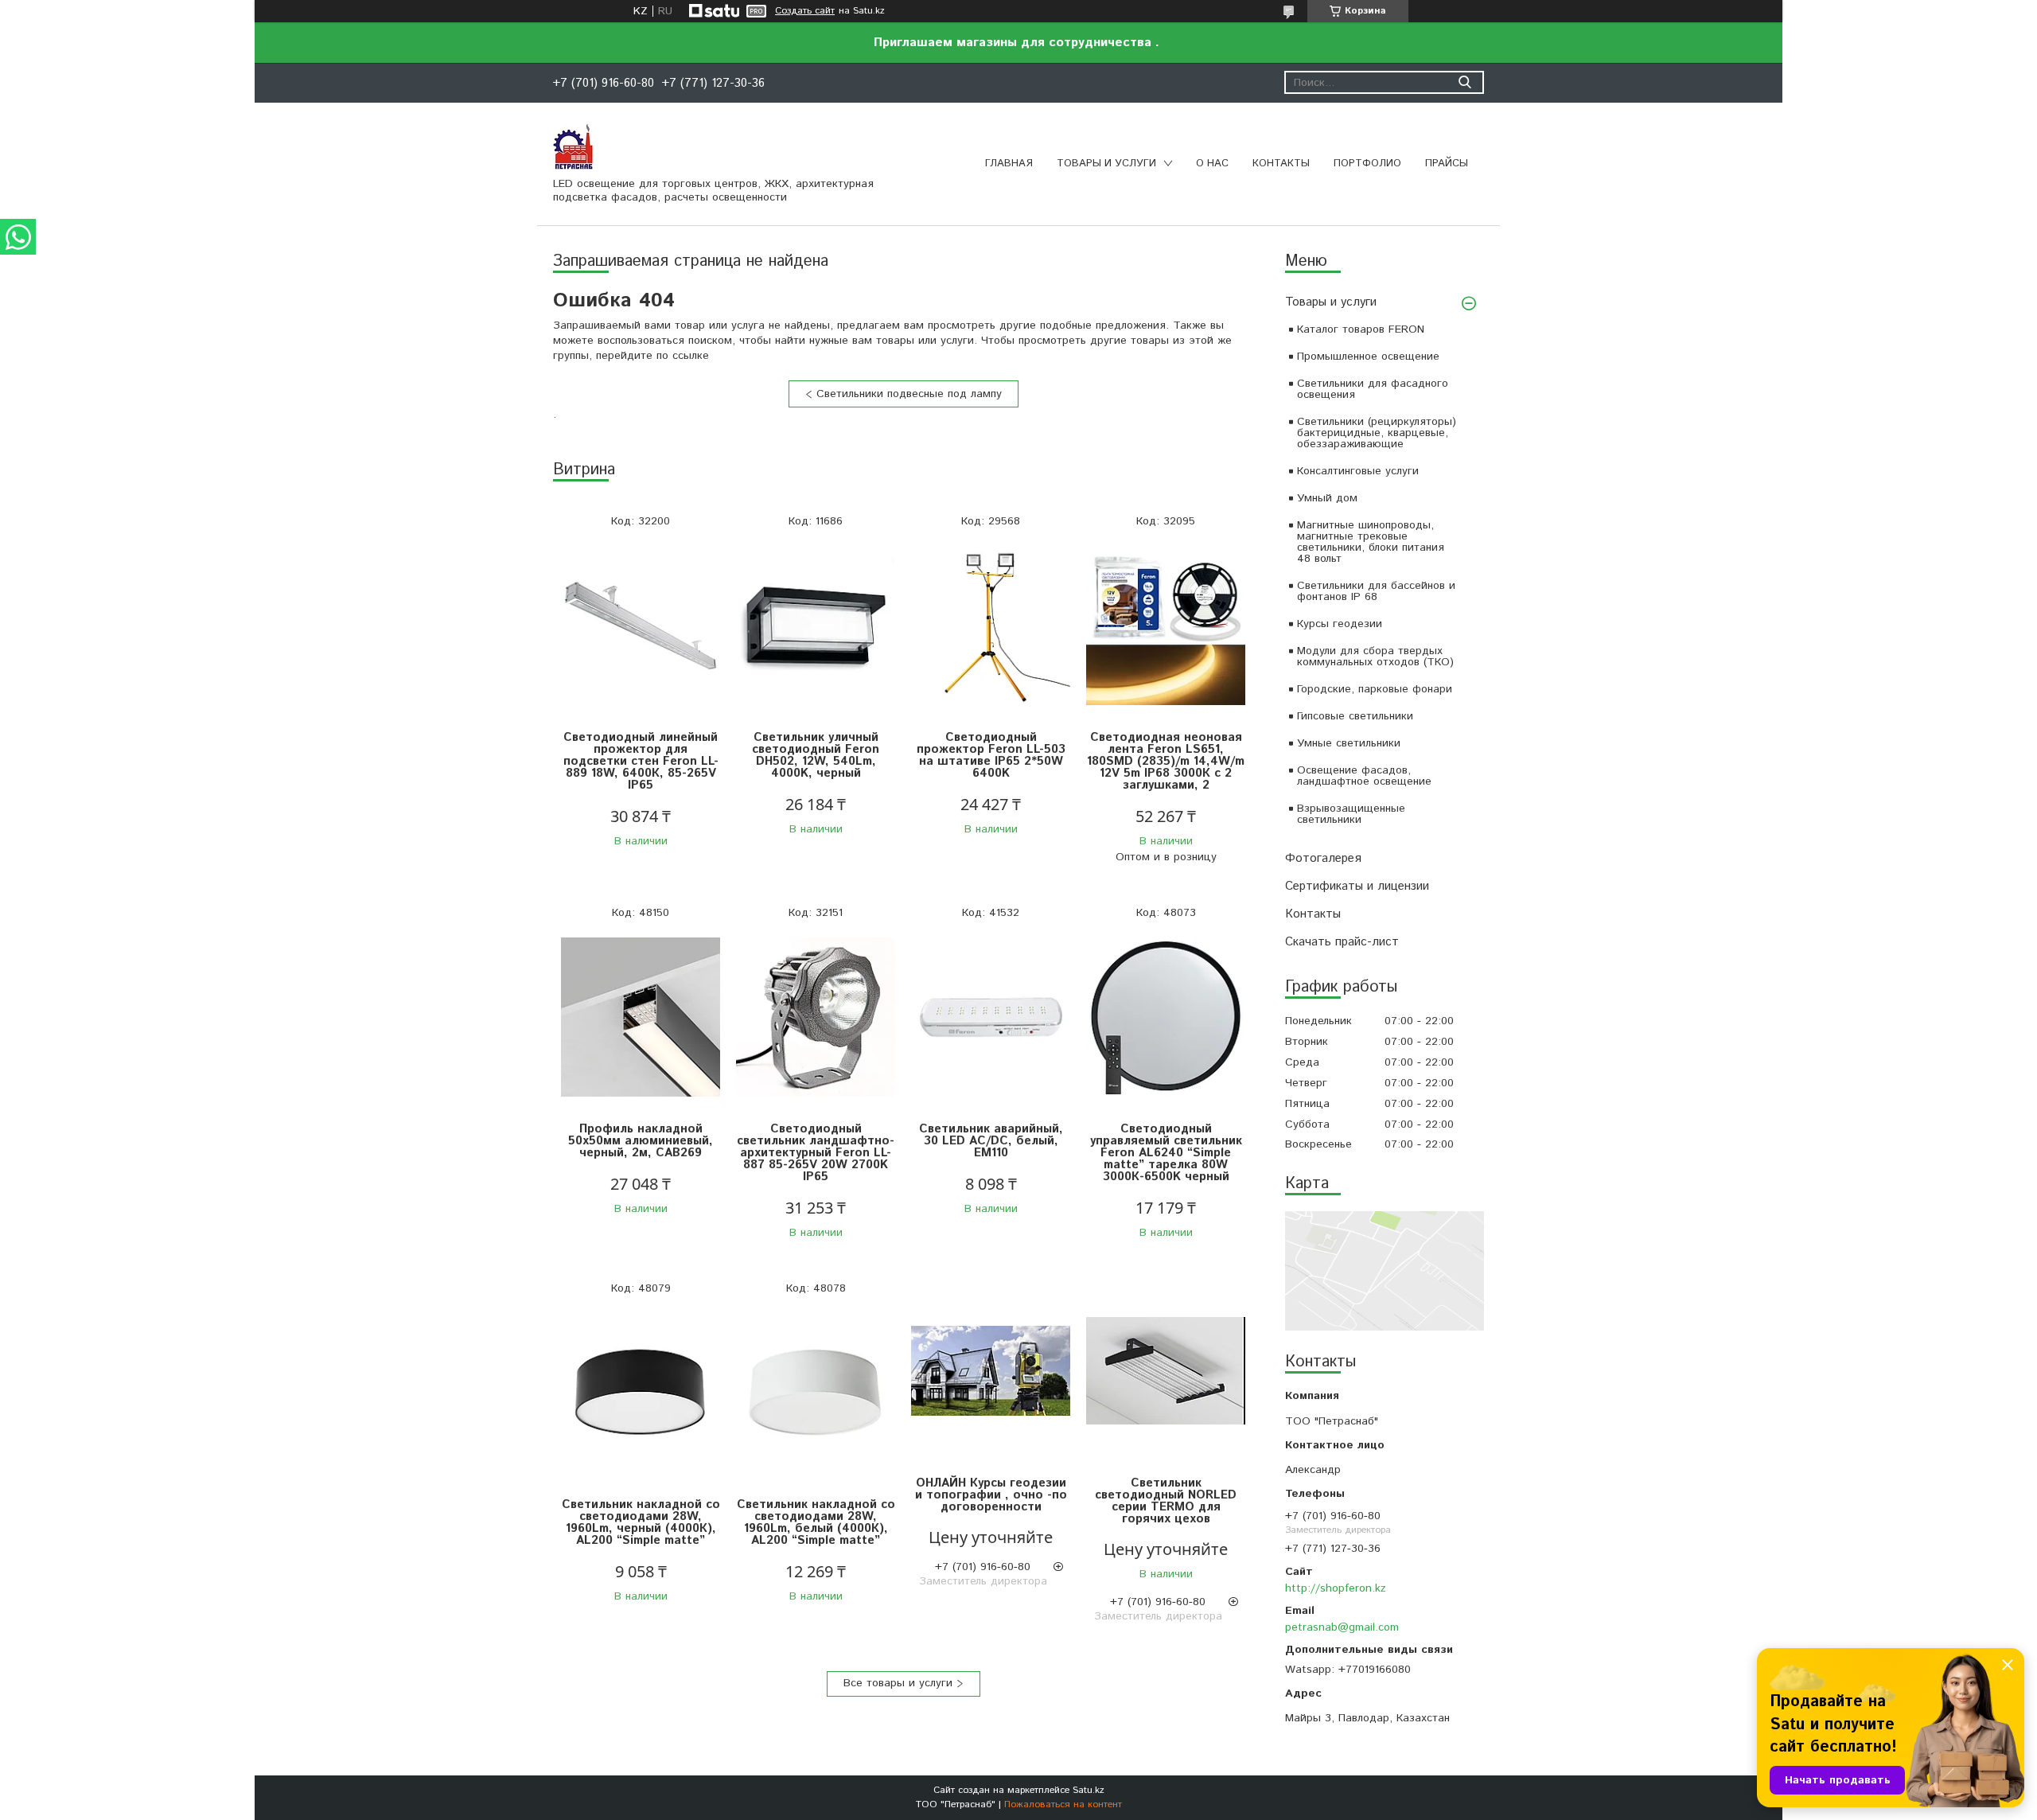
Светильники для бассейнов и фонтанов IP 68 (1376, 591)
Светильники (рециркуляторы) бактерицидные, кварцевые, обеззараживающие (1377, 433)
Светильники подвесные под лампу (909, 394)
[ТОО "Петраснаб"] (573, 146)
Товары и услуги (1106, 164)
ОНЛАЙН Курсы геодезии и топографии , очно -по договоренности (991, 1495)
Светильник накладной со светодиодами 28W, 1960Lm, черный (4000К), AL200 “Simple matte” (641, 1522)
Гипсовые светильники (1355, 716)
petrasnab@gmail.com (1342, 1627)
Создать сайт (805, 11)
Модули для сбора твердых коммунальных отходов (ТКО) (1375, 657)
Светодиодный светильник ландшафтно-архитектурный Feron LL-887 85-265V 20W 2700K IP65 (816, 1153)
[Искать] (1464, 82)
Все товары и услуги (898, 1683)
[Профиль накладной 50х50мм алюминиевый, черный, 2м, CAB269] (641, 1017)
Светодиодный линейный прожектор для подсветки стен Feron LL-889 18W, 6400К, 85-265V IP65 (641, 761)
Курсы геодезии (1340, 624)
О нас (1212, 164)
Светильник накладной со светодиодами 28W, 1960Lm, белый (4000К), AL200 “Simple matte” (816, 1522)
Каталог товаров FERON (1361, 329)
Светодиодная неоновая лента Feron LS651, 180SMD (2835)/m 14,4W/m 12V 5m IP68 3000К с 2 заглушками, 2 (1166, 761)
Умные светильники (1349, 743)
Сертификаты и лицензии (1357, 886)
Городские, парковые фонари (1375, 689)
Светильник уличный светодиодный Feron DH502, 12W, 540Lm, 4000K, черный (816, 755)
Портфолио (1367, 164)
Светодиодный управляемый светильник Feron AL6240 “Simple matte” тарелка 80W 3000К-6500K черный (1166, 1153)
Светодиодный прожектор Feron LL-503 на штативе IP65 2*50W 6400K (991, 755)
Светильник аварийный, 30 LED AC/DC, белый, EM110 (991, 1141)
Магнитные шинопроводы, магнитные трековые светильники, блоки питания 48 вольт (1371, 542)
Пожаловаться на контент (1063, 1804)
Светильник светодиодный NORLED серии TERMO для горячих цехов (1166, 1501)
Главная (1009, 164)
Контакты (1281, 164)
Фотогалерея (1323, 858)
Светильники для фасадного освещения (1373, 389)
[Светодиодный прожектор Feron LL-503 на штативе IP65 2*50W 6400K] (991, 626)
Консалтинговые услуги (1358, 471)
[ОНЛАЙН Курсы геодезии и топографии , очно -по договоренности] (991, 1372)
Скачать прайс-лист (1342, 942)
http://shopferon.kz (1336, 1588)
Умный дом (1327, 498)
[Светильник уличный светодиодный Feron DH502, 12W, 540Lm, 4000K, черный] (816, 626)
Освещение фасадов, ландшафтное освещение (1364, 776)
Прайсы (1447, 164)
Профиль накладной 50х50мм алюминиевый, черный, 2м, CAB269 (641, 1141)
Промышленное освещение (1368, 357)
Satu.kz (1089, 1790)
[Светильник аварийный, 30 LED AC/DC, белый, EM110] (991, 1017)
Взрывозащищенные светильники (1351, 814)
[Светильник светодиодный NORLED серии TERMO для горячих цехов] (1166, 1372)
